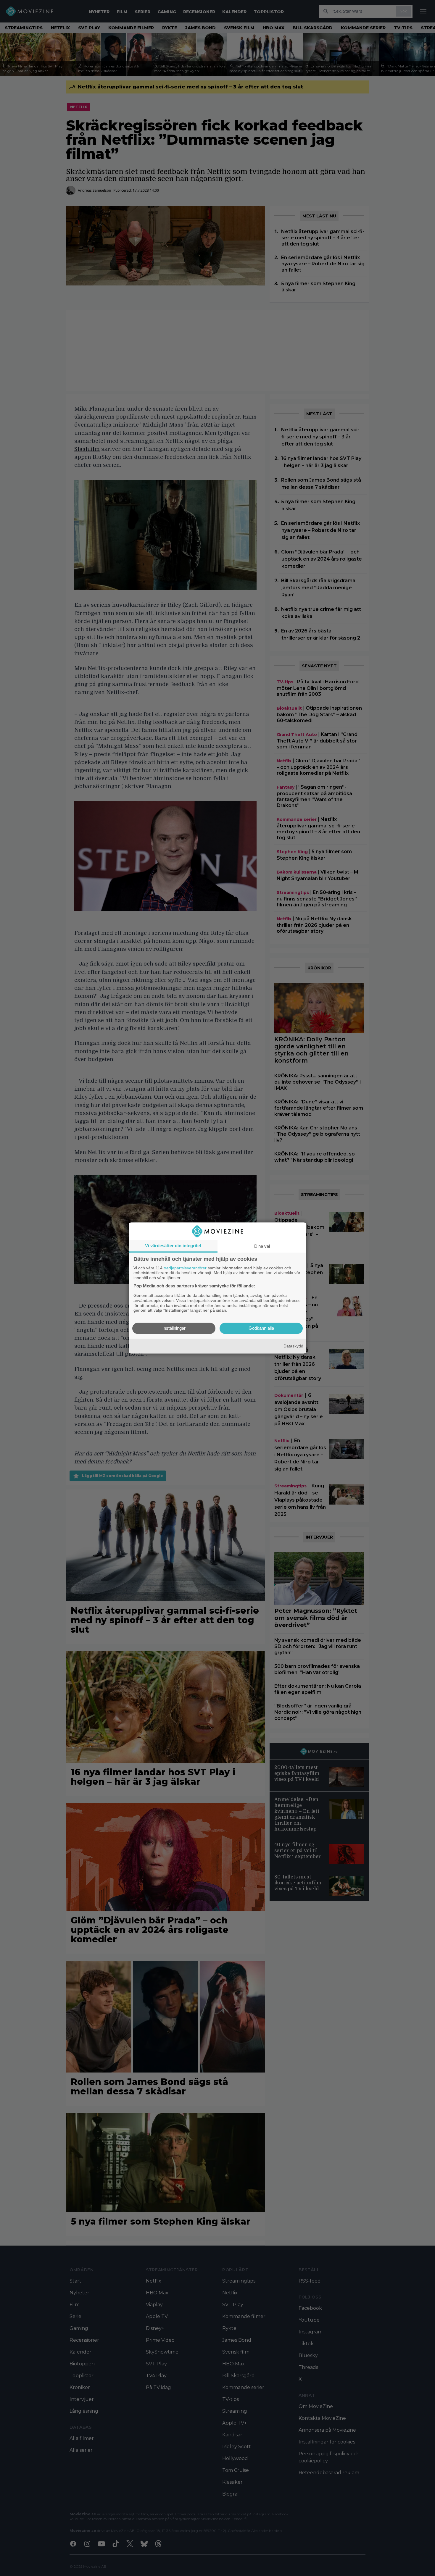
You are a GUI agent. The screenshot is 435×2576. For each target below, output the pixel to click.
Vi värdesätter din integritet (173, 1246)
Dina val (262, 1246)
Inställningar (174, 1328)
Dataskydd (293, 1346)
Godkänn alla (261, 1328)
